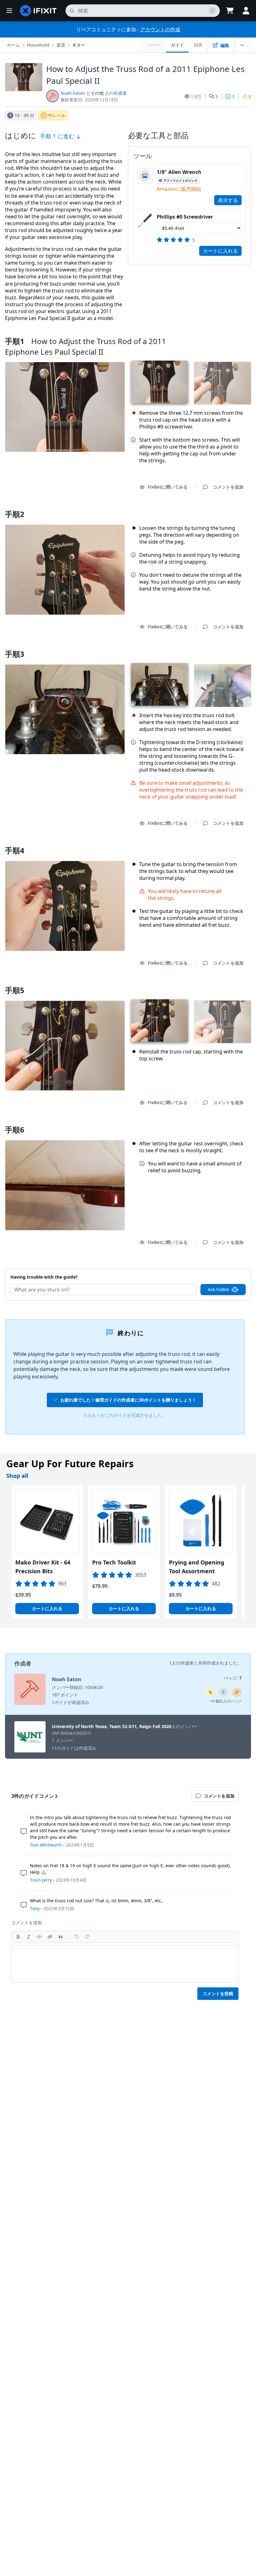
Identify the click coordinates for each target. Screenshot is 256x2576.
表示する (228, 200)
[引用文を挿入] (61, 1937)
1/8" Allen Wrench (179, 172)
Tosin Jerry (41, 1880)
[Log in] (246, 11)
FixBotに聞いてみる (168, 487)
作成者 (23, 1663)
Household (38, 45)
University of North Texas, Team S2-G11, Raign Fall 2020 (112, 1726)
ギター (79, 45)
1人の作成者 (181, 1663)
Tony (35, 1908)
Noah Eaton (73, 93)
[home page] (38, 11)
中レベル (57, 115)
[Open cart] (230, 11)
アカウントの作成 (160, 29)
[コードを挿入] (39, 1937)
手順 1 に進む (58, 136)
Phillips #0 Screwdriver (185, 217)
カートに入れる (220, 251)
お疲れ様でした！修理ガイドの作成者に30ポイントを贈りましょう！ (128, 1400)
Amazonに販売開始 (179, 189)
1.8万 (196, 96)
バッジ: (233, 1678)
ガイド (177, 45)
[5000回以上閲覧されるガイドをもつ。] (224, 1692)
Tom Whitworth (46, 1845)
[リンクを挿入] (50, 1937)
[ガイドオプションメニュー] (242, 45)
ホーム (13, 45)
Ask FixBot (218, 1289)
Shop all (17, 1476)
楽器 (61, 45)
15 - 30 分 (25, 115)
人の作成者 (116, 93)
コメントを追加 (222, 1269)
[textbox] (125, 1964)
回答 (198, 45)
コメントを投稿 (218, 1993)
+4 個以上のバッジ (226, 1701)
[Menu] (9, 11)
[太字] (18, 1937)
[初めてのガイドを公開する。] (237, 1692)
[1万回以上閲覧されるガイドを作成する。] (210, 1692)
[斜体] (29, 1937)
